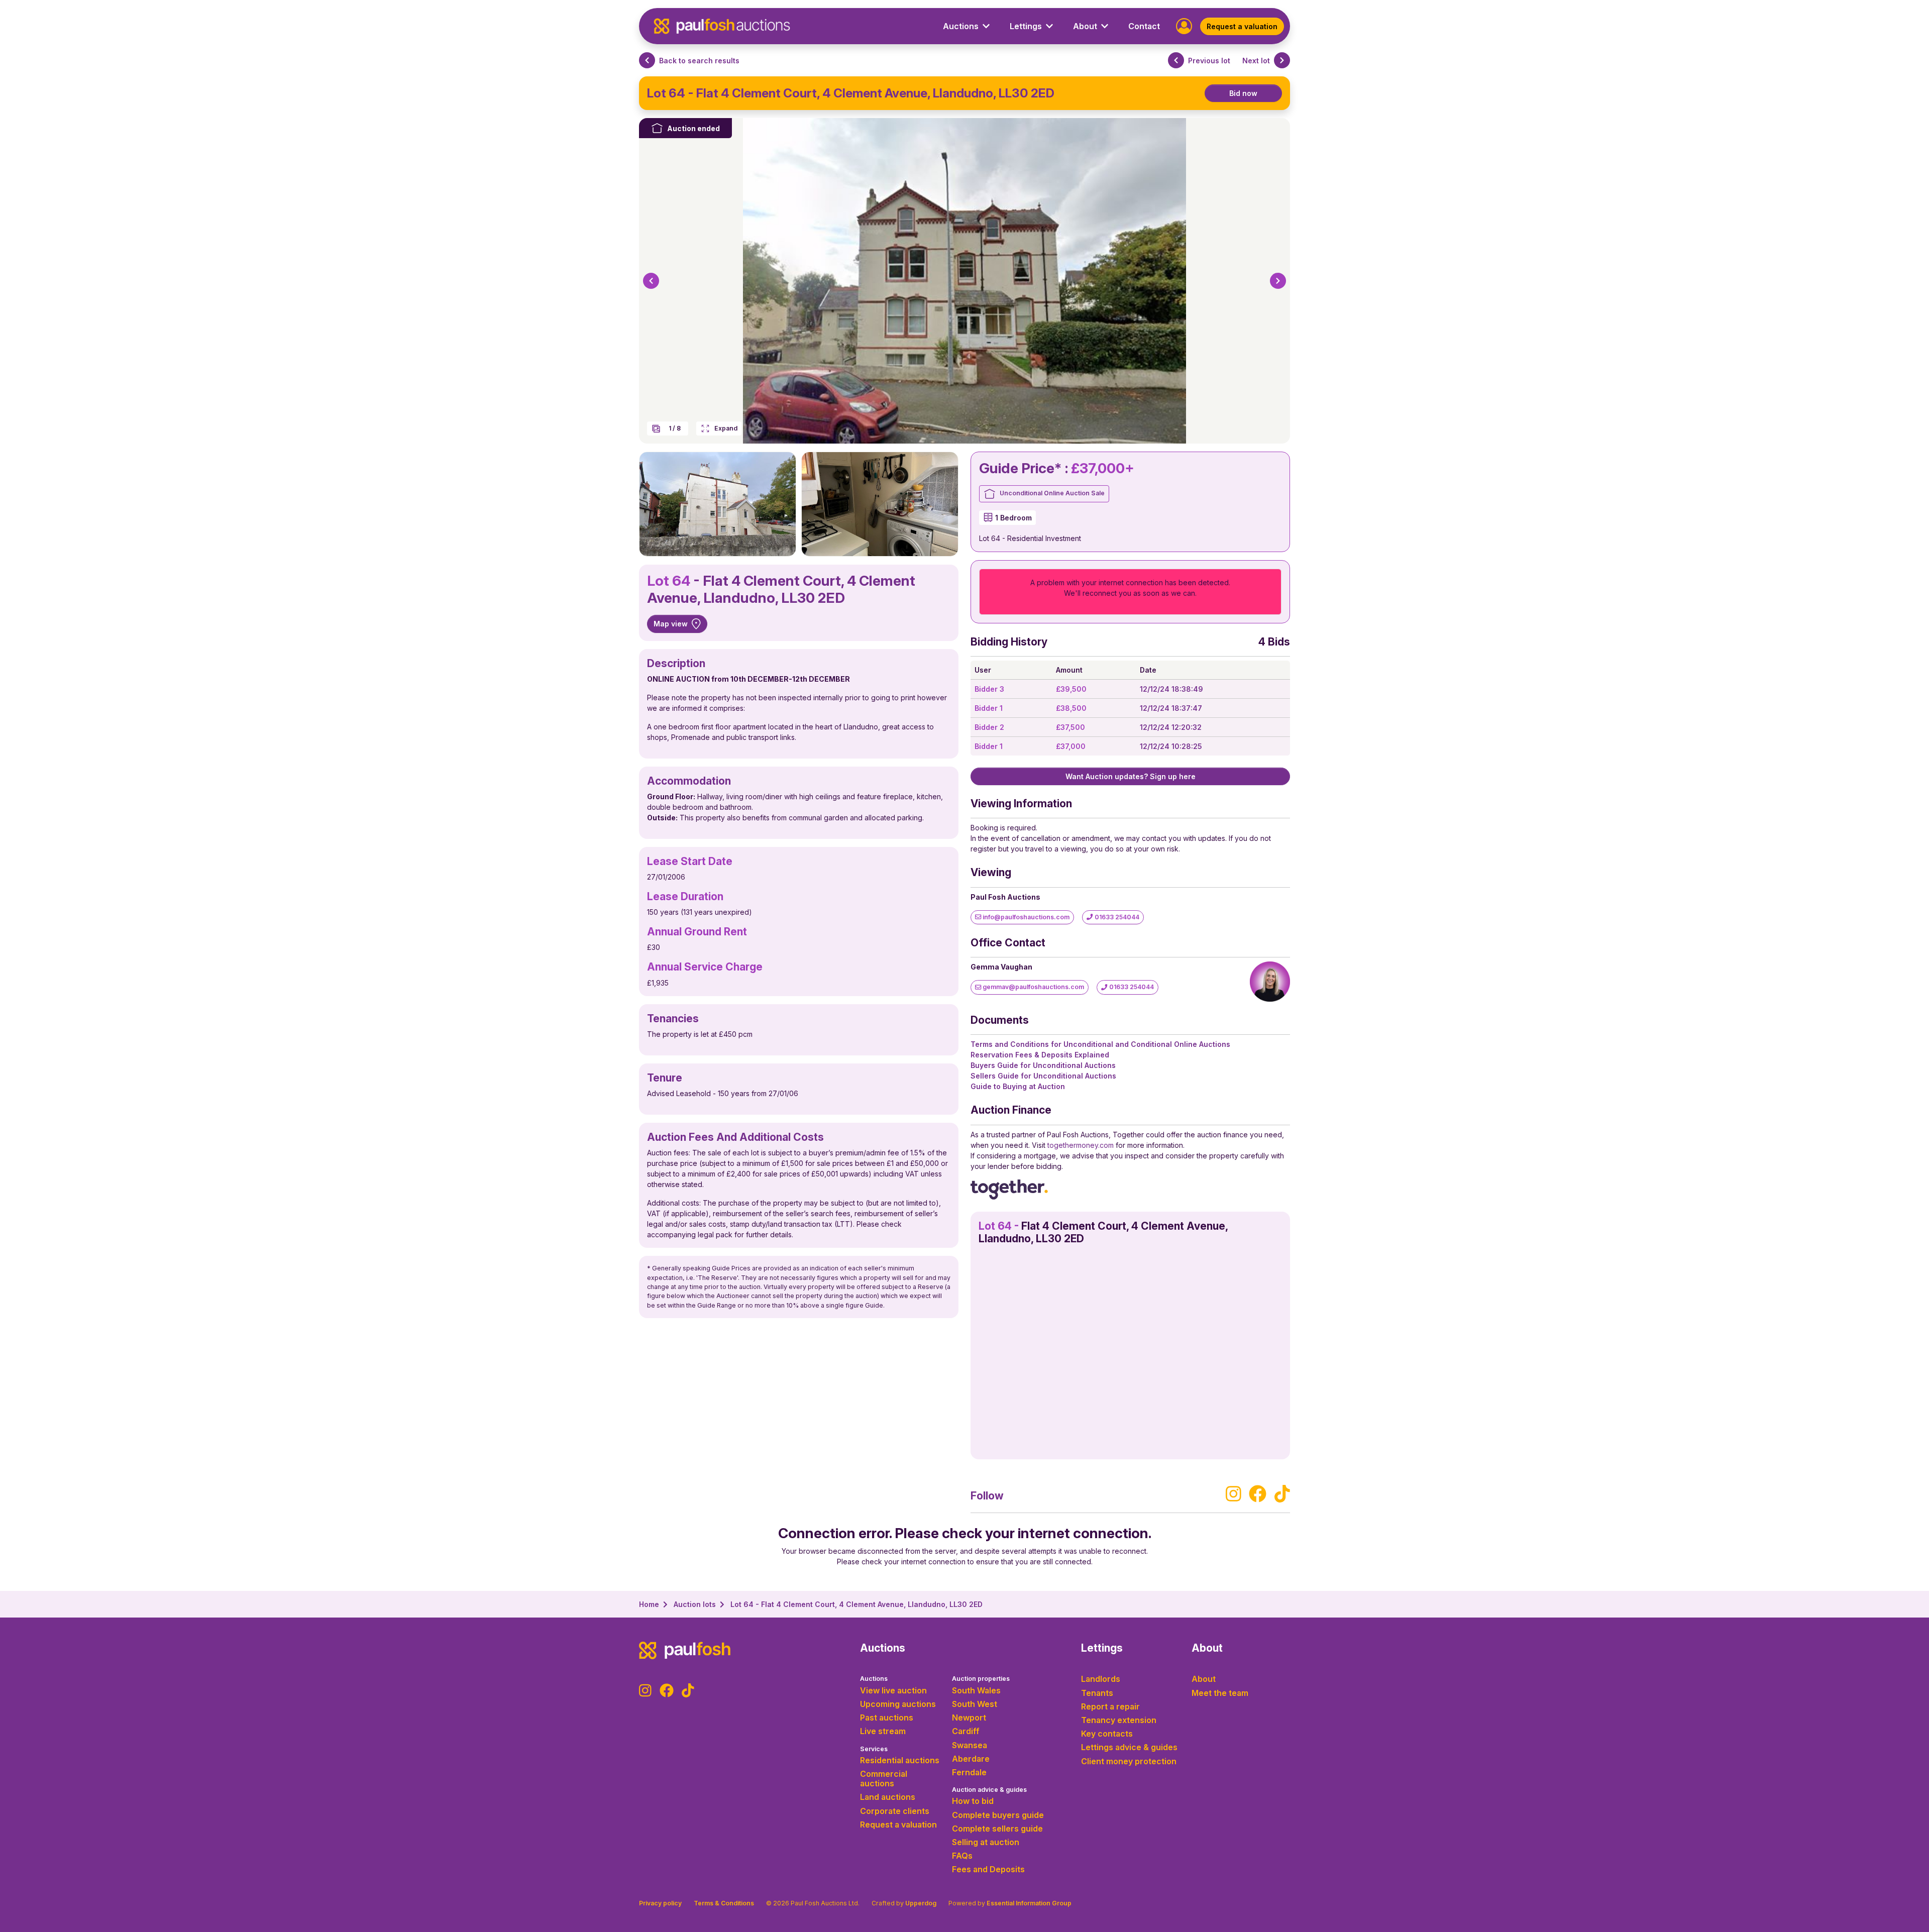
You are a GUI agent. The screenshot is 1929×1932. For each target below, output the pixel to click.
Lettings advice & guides (1129, 1747)
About (1204, 1679)
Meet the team (1220, 1693)
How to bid (973, 1801)
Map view (671, 624)
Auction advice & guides (989, 1790)
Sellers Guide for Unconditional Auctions (1043, 1076)
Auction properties (981, 1679)
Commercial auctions (884, 1779)
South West (975, 1704)
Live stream (883, 1731)
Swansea (970, 1745)
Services (874, 1749)
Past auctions (887, 1718)
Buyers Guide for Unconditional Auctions (1043, 1065)
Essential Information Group (1029, 1903)
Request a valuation (1242, 26)
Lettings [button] (1026, 26)
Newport (969, 1718)
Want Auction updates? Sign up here (1131, 776)
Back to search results (699, 61)
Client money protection (1129, 1761)
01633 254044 (1116, 917)
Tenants (1097, 1693)
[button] (651, 281)
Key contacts (1107, 1734)
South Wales (976, 1690)
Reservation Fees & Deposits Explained (1040, 1055)
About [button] (1085, 26)
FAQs (962, 1856)
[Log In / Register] (1184, 25)
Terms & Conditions (724, 1903)
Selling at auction (986, 1842)
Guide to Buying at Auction (1018, 1086)
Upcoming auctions (898, 1704)
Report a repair (1110, 1706)
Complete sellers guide (997, 1829)
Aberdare (971, 1759)
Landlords (1101, 1679)
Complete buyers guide (998, 1815)
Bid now (1243, 93)
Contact (1144, 26)
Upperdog (921, 1903)
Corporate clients (895, 1811)
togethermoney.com (1081, 1145)
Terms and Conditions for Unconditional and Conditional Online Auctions (1100, 1044)
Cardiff (966, 1731)
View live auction (893, 1690)
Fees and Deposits (988, 1869)
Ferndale (969, 1772)
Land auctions (888, 1797)
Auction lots (695, 1604)
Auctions (874, 1679)
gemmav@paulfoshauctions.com (1033, 987)
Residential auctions (900, 1760)
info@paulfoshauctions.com (1025, 917)
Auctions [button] (961, 26)
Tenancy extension (1119, 1720)
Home (649, 1604)
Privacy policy (660, 1903)
